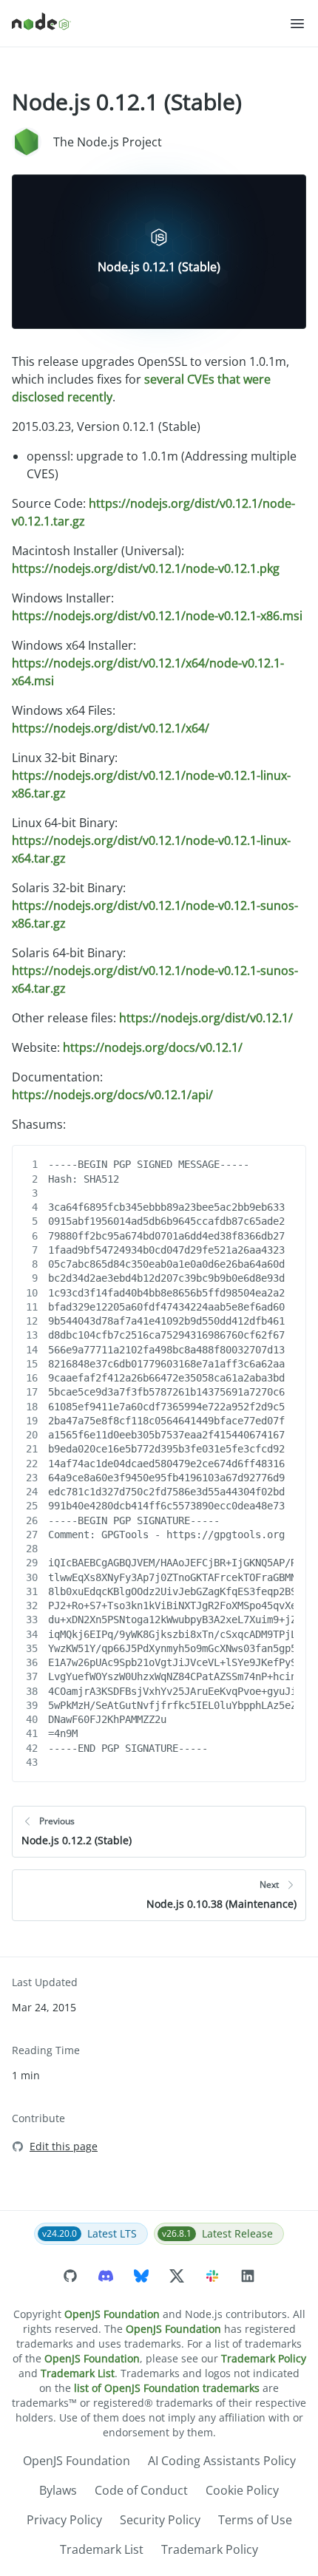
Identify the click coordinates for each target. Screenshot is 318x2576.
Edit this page (64, 2146)
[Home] (150, 24)
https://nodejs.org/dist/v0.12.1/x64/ (111, 728)
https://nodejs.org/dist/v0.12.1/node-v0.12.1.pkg (146, 568)
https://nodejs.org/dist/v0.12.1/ (206, 1018)
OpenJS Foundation (112, 2314)
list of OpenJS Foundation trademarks (167, 2388)
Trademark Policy (264, 2358)
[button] (297, 24)
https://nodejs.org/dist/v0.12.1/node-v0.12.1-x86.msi (157, 616)
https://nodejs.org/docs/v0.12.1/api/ (112, 1095)
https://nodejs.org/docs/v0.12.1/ (153, 1047)
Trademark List (78, 2373)
